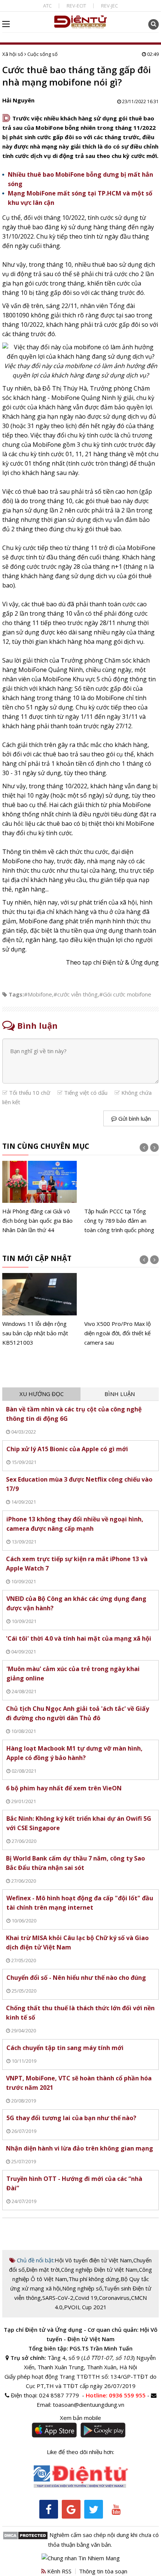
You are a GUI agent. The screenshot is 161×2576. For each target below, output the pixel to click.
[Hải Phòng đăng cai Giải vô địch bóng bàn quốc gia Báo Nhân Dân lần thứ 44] (40, 1198)
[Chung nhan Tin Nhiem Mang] (81, 2558)
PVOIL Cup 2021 (85, 2307)
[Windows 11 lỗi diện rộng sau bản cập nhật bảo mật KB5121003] (40, 1310)
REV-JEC (110, 6)
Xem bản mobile (80, 2418)
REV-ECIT (76, 6)
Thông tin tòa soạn (103, 2571)
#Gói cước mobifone (125, 994)
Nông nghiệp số (82, 2288)
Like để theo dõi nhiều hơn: (80, 2452)
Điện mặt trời (43, 2269)
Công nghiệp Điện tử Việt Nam (99, 2269)
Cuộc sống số (42, 54)
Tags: (16, 994)
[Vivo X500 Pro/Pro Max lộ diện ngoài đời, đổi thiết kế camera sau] (121, 1310)
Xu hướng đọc (42, 1394)
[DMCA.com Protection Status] (25, 2535)
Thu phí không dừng (94, 2279)
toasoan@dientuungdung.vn (89, 2405)
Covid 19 (86, 2298)
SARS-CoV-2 (58, 2298)
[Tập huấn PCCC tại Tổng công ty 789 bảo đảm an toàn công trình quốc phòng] (121, 1198)
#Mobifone (38, 994)
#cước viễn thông (76, 994)
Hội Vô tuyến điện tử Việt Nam (93, 2260)
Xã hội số (13, 54)
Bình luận (120, 1394)
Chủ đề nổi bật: (35, 2260)
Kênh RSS (59, 2571)
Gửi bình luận (134, 1118)
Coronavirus (114, 2298)
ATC (47, 6)
